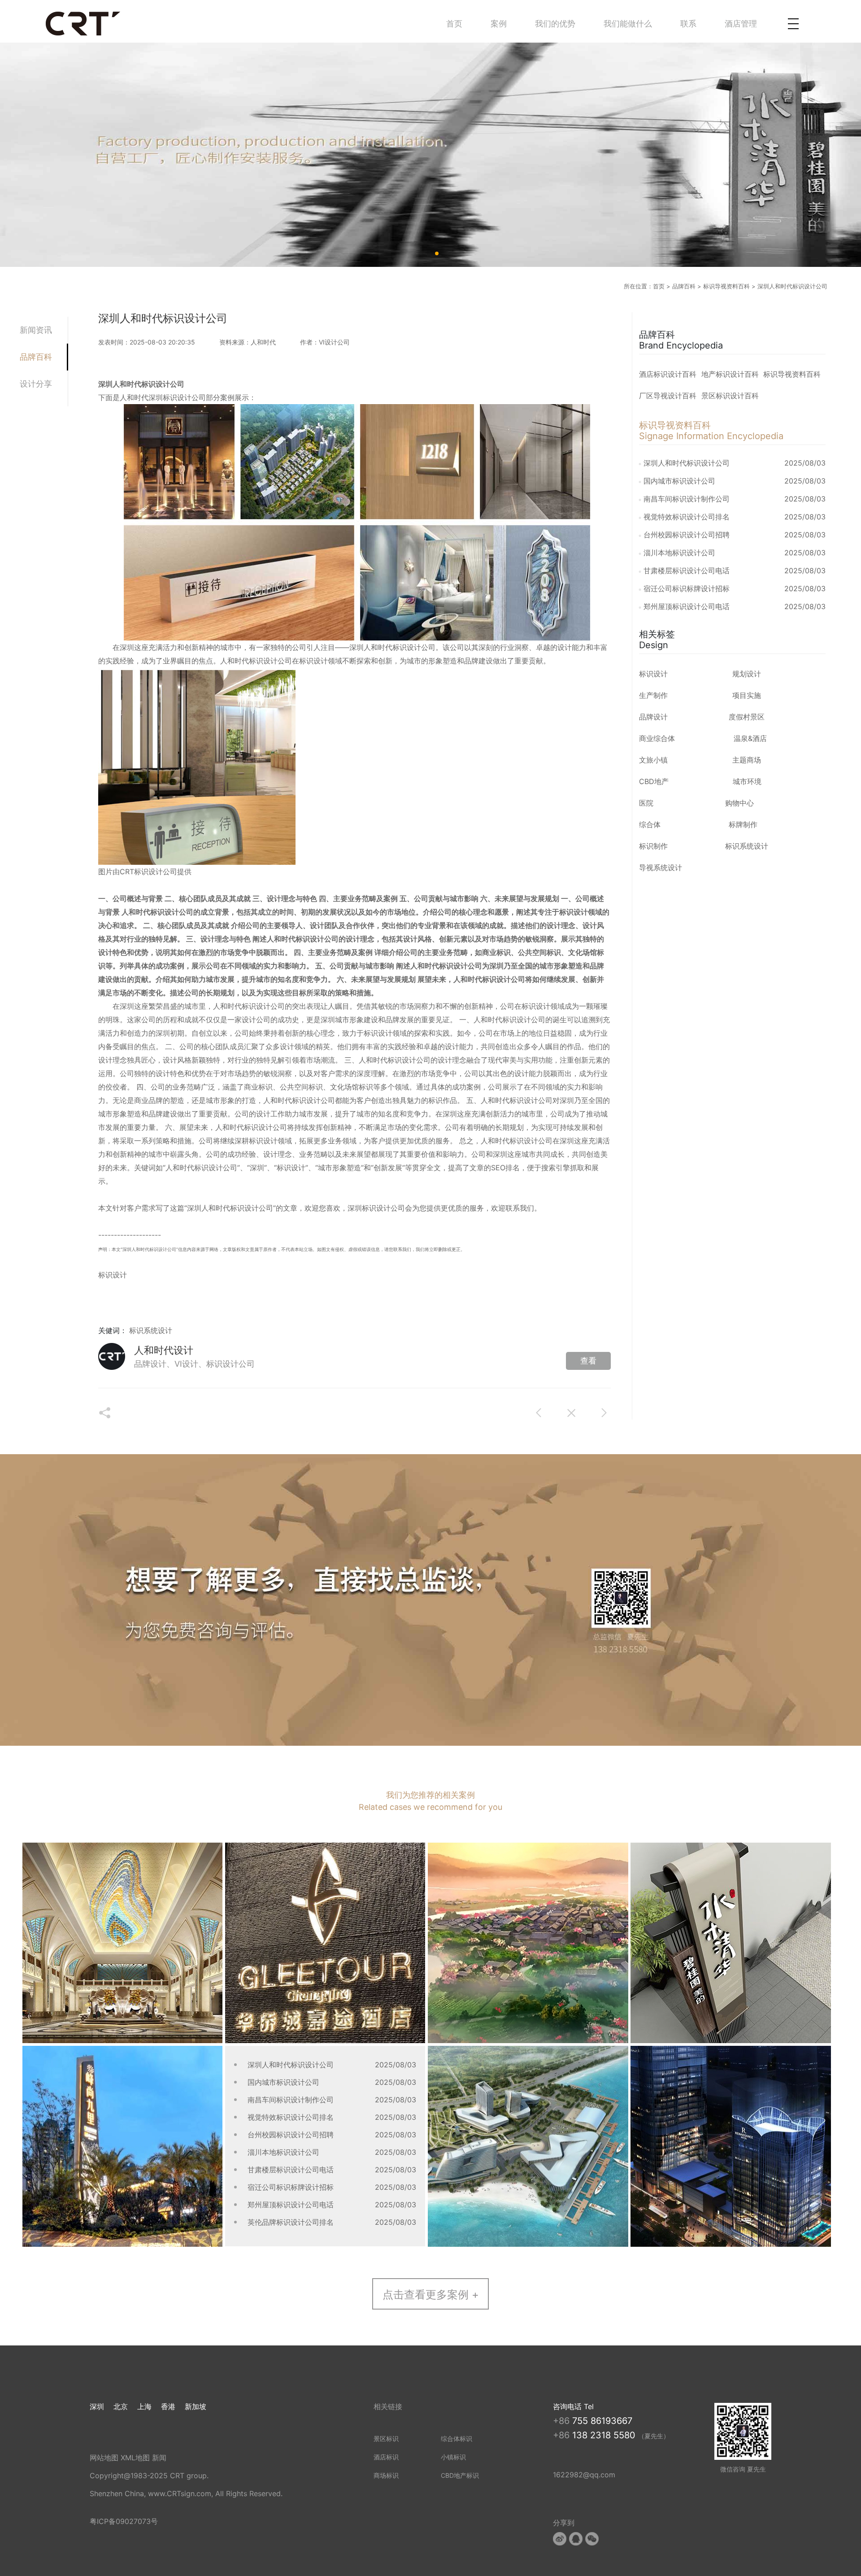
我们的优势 (555, 24)
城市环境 (747, 781)
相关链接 (388, 2406)
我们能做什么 (628, 24)
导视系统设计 (661, 867)
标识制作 (653, 846)
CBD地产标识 (460, 2475)
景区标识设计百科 (730, 396)
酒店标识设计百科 (668, 374)
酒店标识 (386, 2457)
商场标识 (386, 2475)
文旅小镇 (653, 760)
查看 (588, 1361)
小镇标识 (453, 2457)
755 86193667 (602, 2421)
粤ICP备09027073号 (124, 2521)
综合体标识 (457, 2439)
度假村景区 (747, 717)
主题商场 (747, 760)
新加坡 (196, 2406)
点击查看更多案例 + (431, 2295)
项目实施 (747, 695)
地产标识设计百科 (730, 374)
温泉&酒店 (750, 738)
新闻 (159, 2458)
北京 (121, 2406)
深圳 (97, 2406)
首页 (454, 24)
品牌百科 (684, 286)
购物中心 (739, 803)
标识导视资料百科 (726, 286)
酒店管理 (741, 24)
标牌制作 (743, 824)
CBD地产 (654, 781)
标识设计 (263, 661)
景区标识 (386, 2439)
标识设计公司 (383, 1208)
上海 (144, 2406)
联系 (688, 24)
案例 (499, 24)
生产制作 (653, 695)
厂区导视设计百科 (668, 396)
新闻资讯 (36, 330)
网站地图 (104, 2458)
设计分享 (36, 384)
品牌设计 (653, 717)
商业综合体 (657, 738)
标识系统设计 (151, 1330)
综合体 (650, 824)
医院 (646, 803)
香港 (168, 2406)
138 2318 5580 (605, 2435)
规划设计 (747, 674)
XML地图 (135, 2458)
